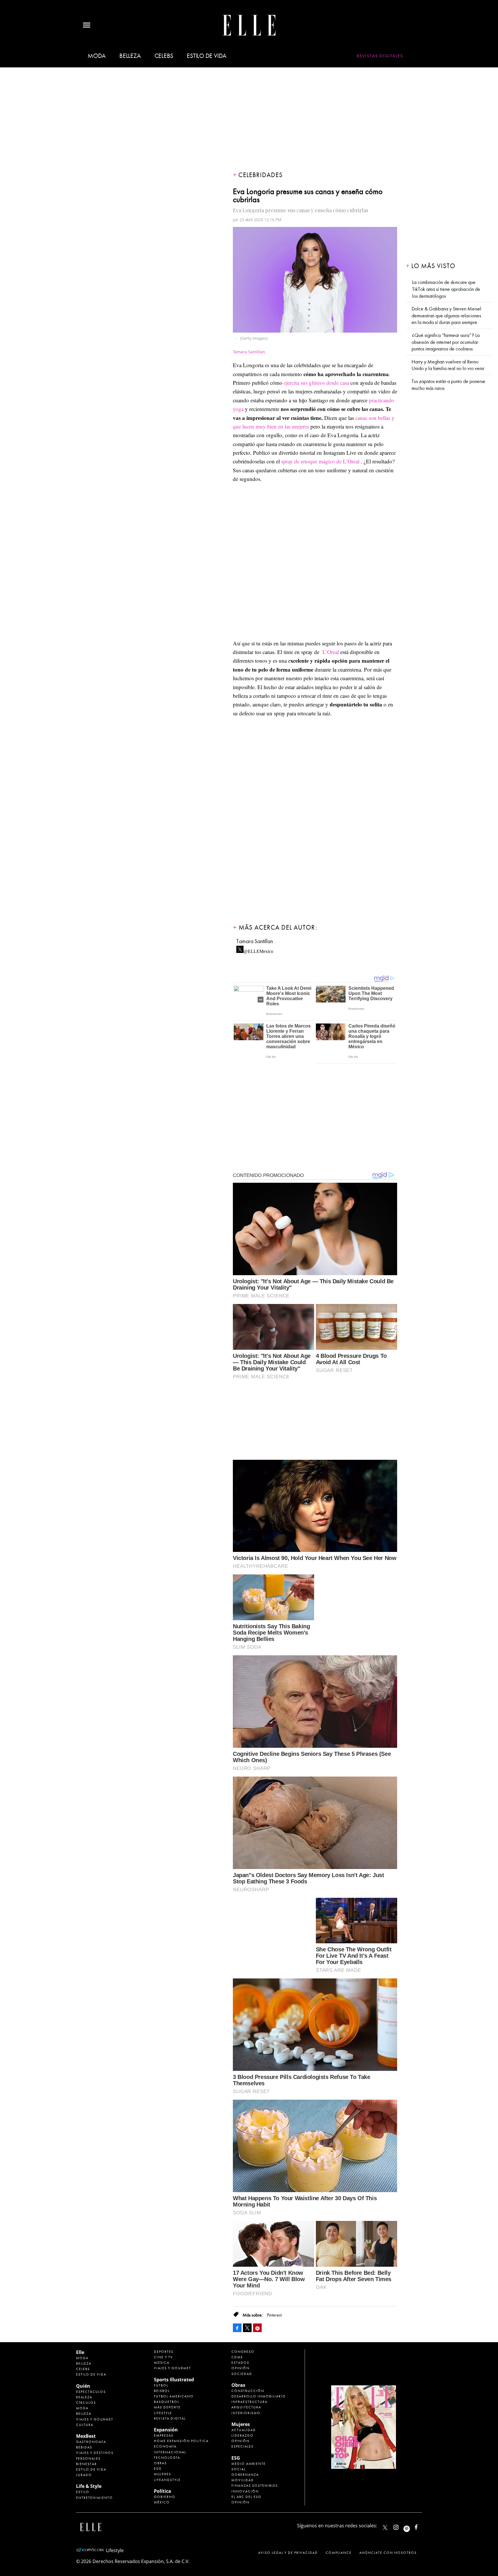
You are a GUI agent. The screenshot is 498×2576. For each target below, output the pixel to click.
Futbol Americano (174, 2396)
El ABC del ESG (246, 2497)
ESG (158, 2469)
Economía (165, 2446)
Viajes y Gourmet (95, 2419)
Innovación (245, 2491)
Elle (80, 2352)
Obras (160, 2463)
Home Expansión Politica (181, 2441)
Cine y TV (163, 2357)
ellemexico (412, 2526)
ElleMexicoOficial (421, 2526)
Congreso (243, 2352)
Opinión (240, 2368)
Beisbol (162, 2391)
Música (162, 2363)
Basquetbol (167, 2402)
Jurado (84, 2475)
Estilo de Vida (91, 2469)
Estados (240, 2363)
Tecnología (167, 2458)
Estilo (83, 2492)
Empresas (164, 2435)
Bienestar (86, 2464)
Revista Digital (170, 2418)
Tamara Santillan (255, 941)
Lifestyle (163, 2413)
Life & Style (89, 2486)
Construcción (248, 2391)
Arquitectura (246, 2407)
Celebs (164, 56)
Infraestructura (249, 2402)
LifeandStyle (167, 2480)
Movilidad (243, 2480)
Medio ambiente (249, 2464)
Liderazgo (243, 2435)
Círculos (86, 2403)
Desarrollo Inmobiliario (259, 2396)
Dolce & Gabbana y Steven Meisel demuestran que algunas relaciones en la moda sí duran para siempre (446, 316)
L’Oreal (331, 652)
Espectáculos (91, 2392)
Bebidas (84, 2447)
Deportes (164, 2352)
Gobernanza (245, 2475)
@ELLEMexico (258, 950)
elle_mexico (401, 2526)
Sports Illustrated (174, 2380)
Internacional (170, 2452)
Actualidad (244, 2430)
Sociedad (242, 2374)
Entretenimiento (95, 2498)
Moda (97, 56)
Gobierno (165, 2497)
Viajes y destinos (95, 2453)
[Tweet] (247, 2328)
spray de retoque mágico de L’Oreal (320, 461)
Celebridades (261, 175)
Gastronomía (91, 2442)
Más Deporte (167, 2407)
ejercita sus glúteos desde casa (316, 383)
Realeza (84, 2397)
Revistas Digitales (380, 56)
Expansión (166, 2430)
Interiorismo (246, 2413)
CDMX (237, 2357)
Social (239, 2469)
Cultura (85, 2425)
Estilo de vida (207, 56)
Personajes (88, 2459)
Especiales (243, 2446)
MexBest (86, 2436)
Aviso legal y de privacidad (288, 2553)
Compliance (339, 2553)
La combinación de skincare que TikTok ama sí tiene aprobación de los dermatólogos (446, 289)
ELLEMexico (385, 2528)
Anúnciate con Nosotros (388, 2553)
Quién (83, 2386)
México (162, 2502)
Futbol (161, 2385)
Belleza (130, 56)
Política (163, 2491)
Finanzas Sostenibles (255, 2486)
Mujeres (163, 2474)
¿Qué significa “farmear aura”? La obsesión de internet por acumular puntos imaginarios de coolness (446, 342)
